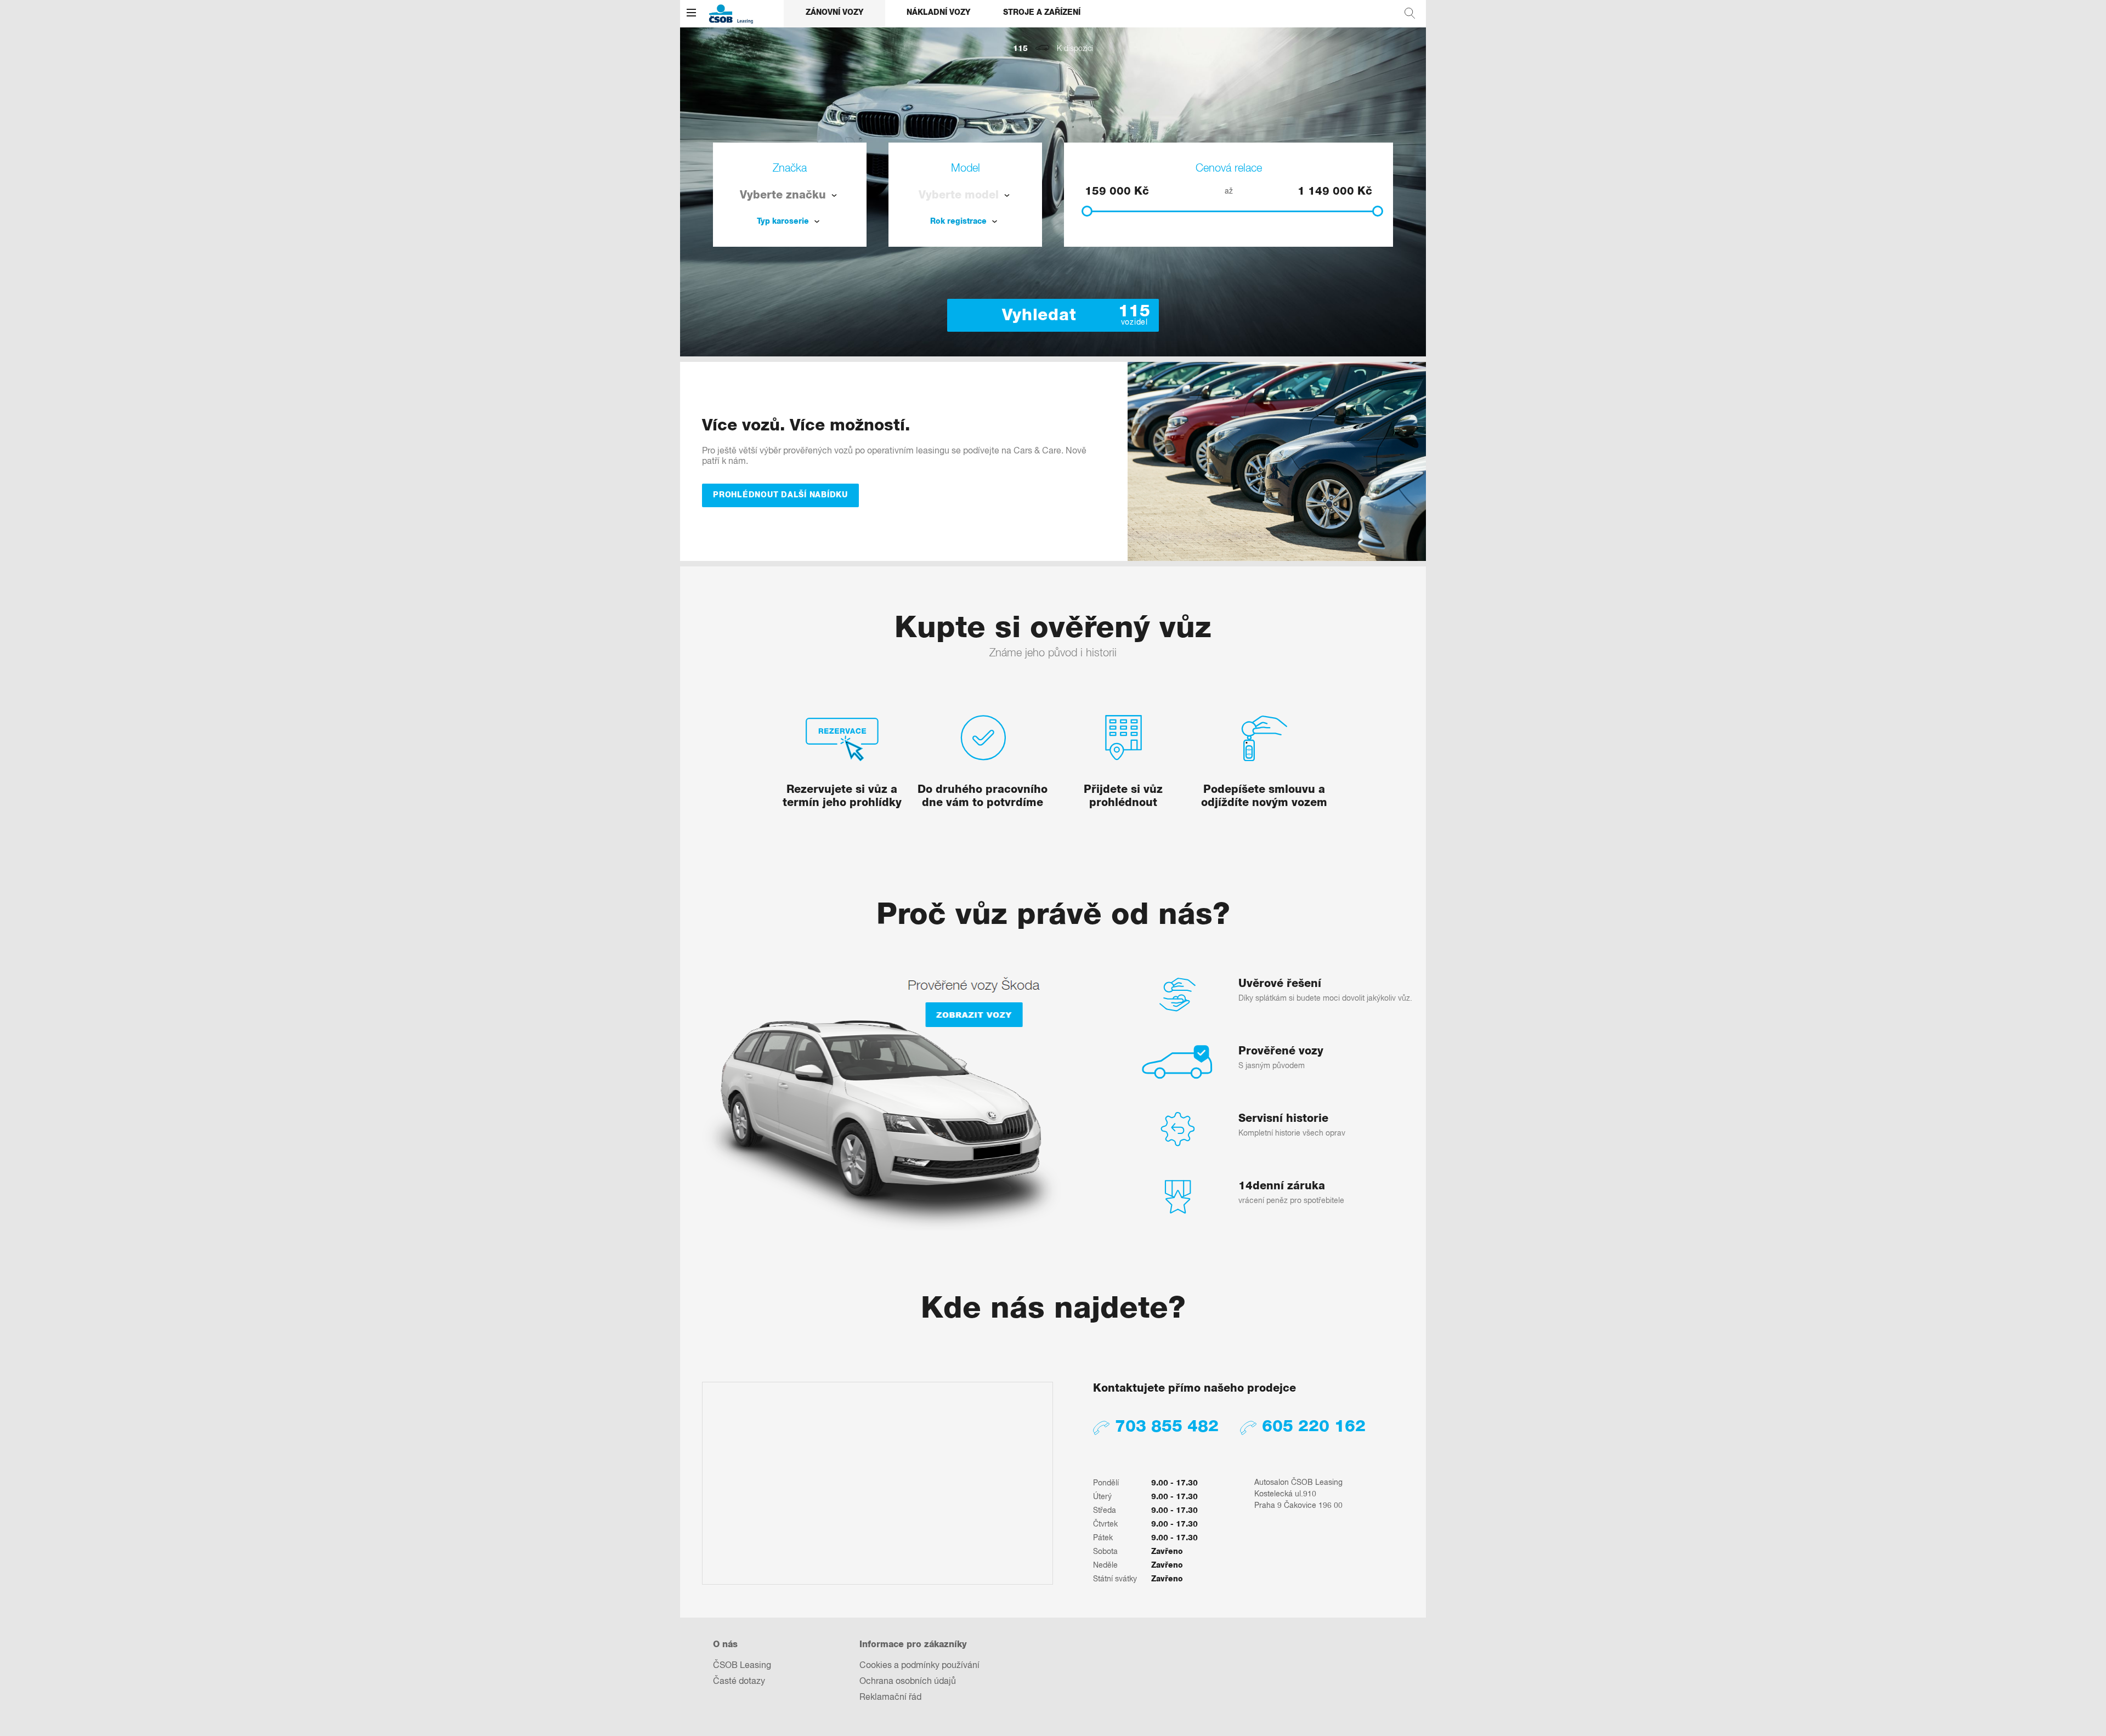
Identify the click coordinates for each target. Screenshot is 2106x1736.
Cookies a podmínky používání (919, 1666)
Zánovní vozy (834, 13)
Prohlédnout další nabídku (780, 495)
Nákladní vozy (938, 13)
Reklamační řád (890, 1698)
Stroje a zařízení (1042, 13)
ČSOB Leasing (742, 1666)
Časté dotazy (739, 1682)
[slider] (1087, 211)
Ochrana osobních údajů (908, 1682)
